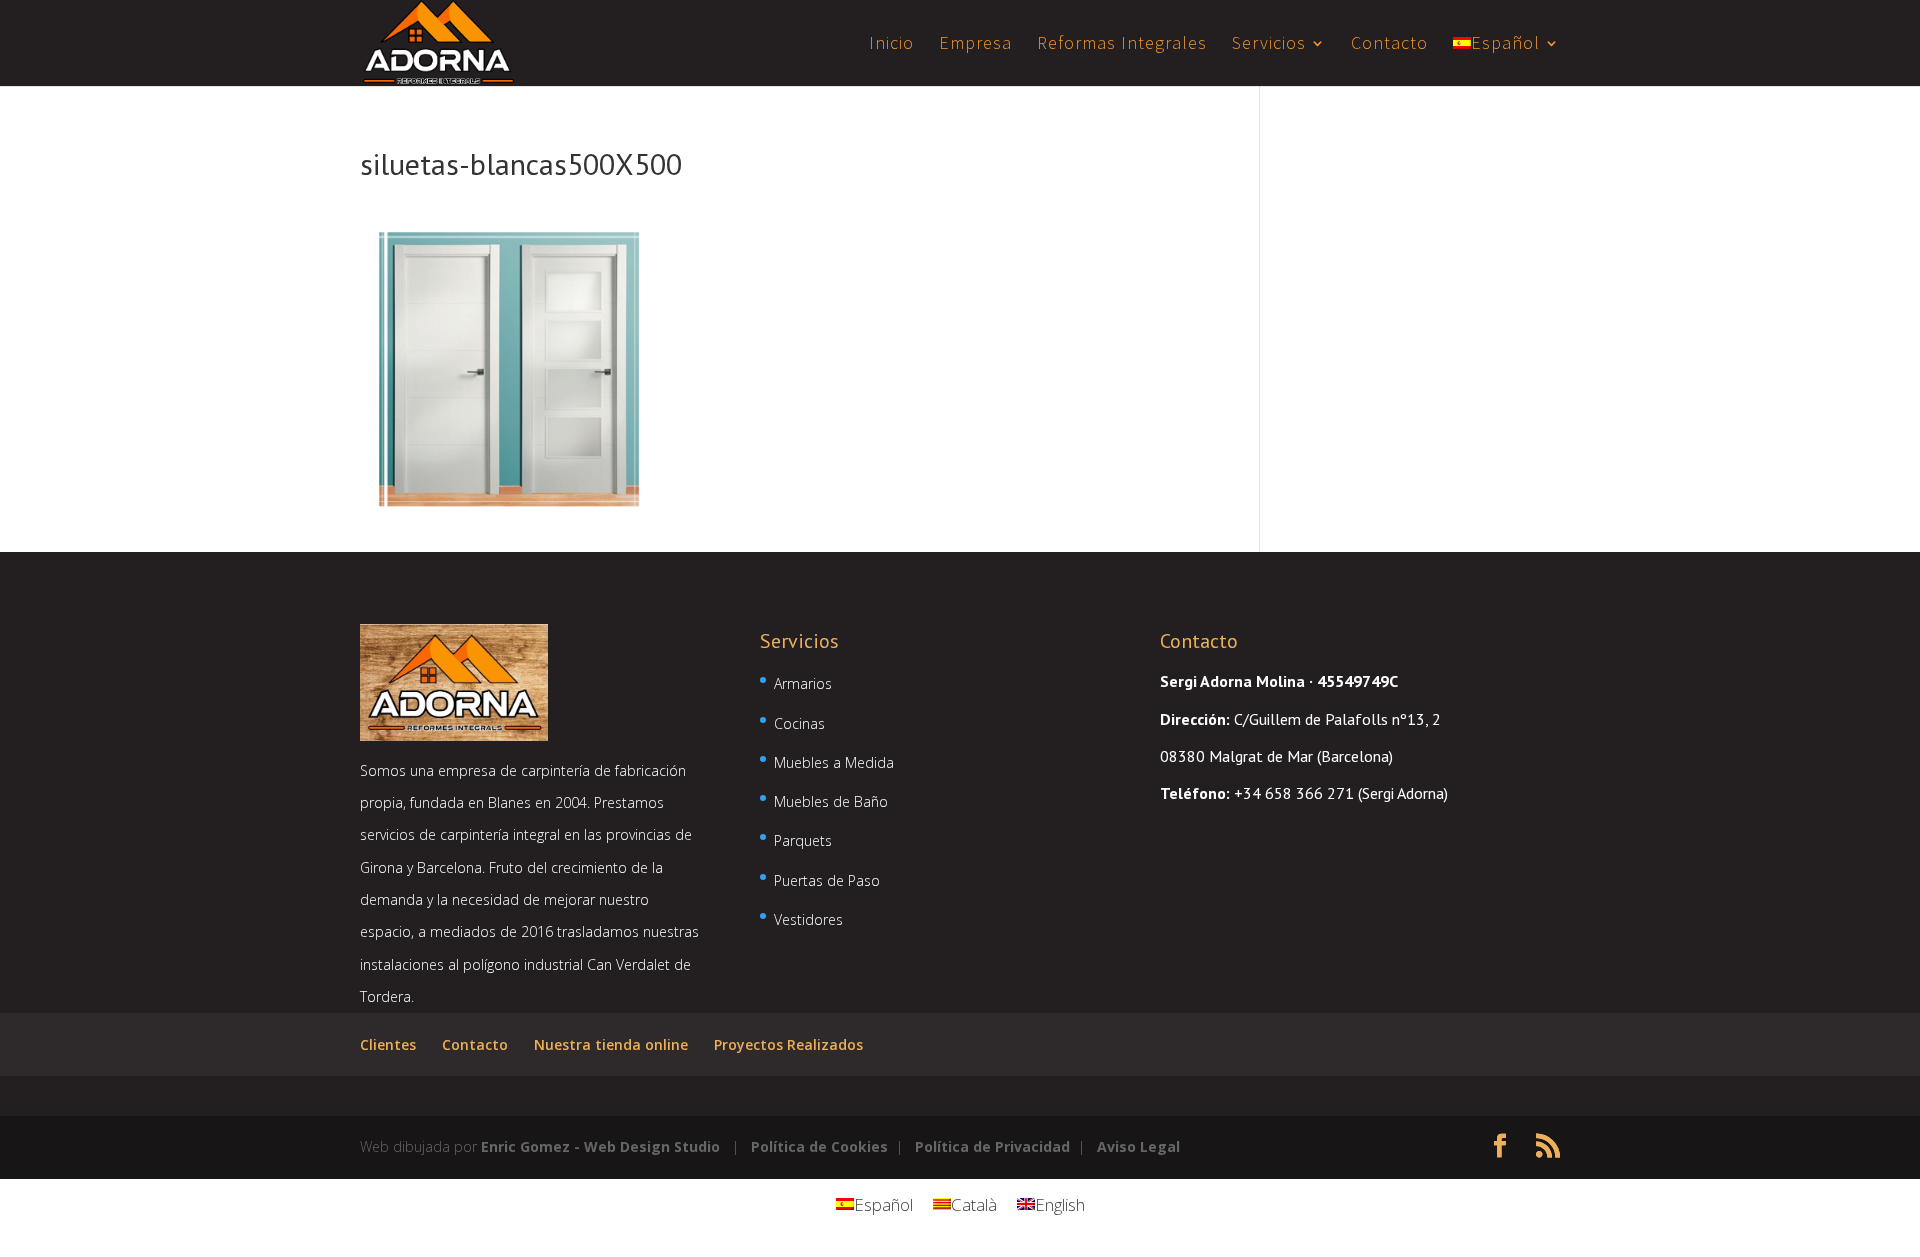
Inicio (891, 45)
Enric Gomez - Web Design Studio (600, 1146)
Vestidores (808, 919)
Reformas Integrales (1122, 45)
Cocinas (799, 723)
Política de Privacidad (992, 1146)
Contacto (1389, 45)
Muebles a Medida (834, 762)
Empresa (975, 45)
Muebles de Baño (831, 801)
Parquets (803, 840)
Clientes (388, 1044)
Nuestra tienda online (611, 1044)
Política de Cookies (819, 1146)
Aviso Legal (1138, 1146)
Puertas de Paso (827, 880)
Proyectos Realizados (788, 1044)
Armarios (803, 683)
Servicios (1269, 45)
